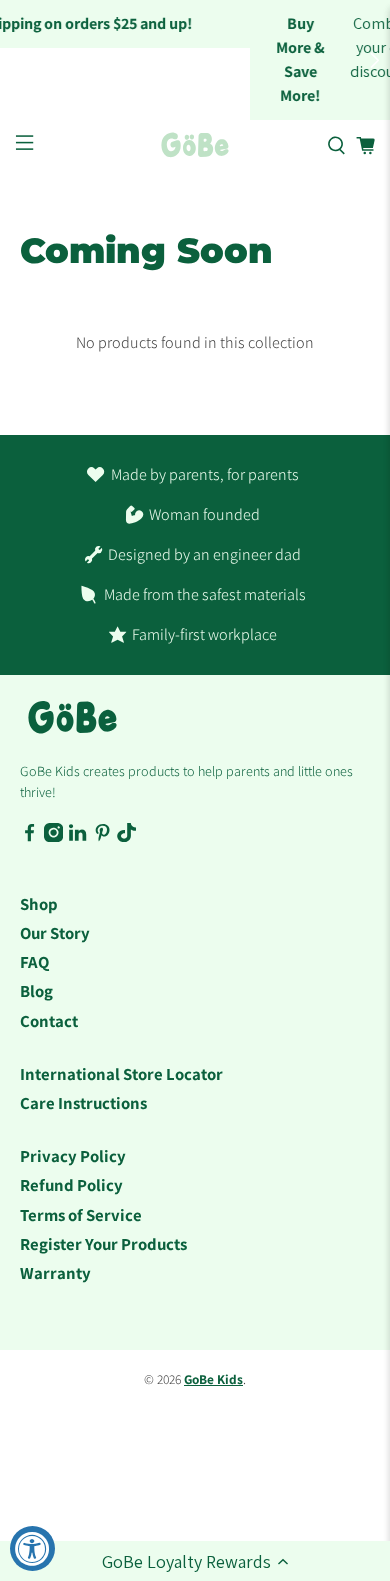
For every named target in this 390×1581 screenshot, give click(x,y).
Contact (49, 1021)
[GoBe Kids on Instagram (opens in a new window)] (53, 837)
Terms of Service (81, 1215)
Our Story (55, 933)
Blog (36, 991)
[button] (195, 1561)
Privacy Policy (73, 1156)
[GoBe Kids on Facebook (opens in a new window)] (29, 837)
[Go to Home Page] (195, 145)
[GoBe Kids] (72, 728)
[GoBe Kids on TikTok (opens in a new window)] (126, 837)
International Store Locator (121, 1074)
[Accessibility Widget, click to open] (32, 1548)
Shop (39, 904)
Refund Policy (71, 1185)
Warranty (55, 1273)
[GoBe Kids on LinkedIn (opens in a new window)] (77, 837)
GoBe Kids (213, 1379)
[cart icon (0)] (365, 145)
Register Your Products (103, 1244)
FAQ (34, 962)
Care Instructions (83, 1103)
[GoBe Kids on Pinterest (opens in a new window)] (102, 837)
